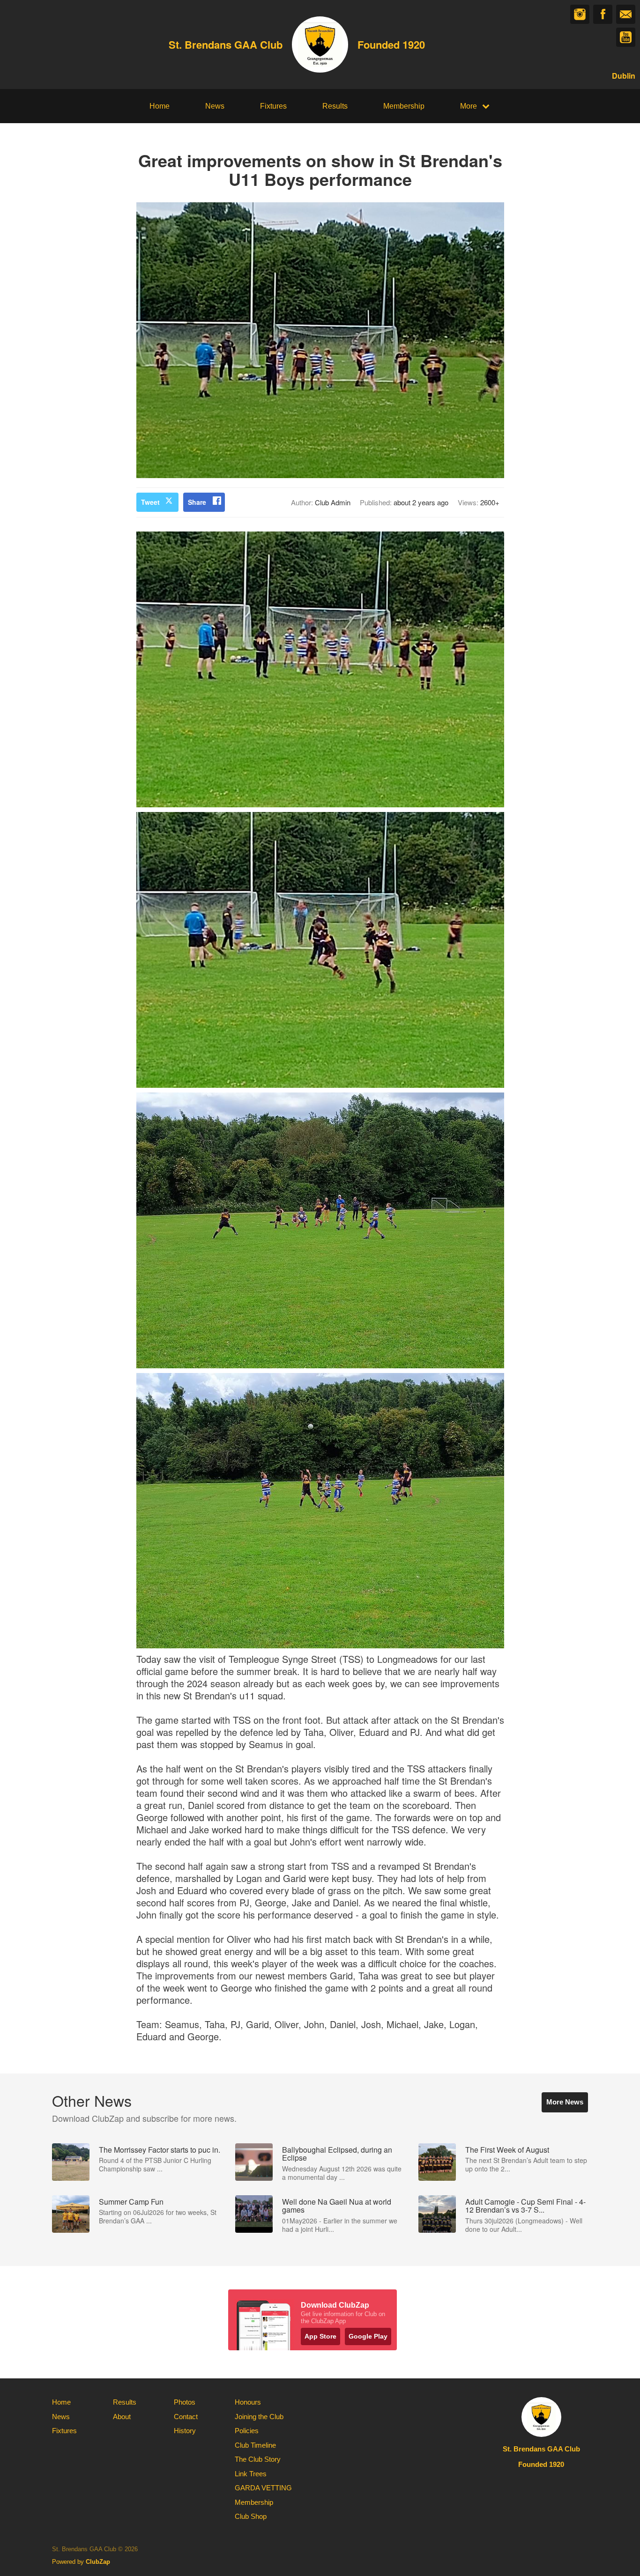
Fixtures (273, 106)
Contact (186, 2417)
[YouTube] (626, 37)
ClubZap (98, 2562)
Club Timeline (255, 2445)
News (215, 106)
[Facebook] (603, 14)
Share (197, 502)
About (122, 2417)
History (185, 2431)
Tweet (150, 502)
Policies (247, 2431)
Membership (404, 106)
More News (565, 2102)
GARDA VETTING (263, 2488)
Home (160, 106)
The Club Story (258, 2459)
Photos (185, 2402)
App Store (320, 2336)
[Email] (626, 14)
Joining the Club (259, 2417)
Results (335, 106)
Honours (248, 2402)
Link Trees (251, 2474)
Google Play (368, 2336)
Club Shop (251, 2516)
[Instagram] (580, 14)
